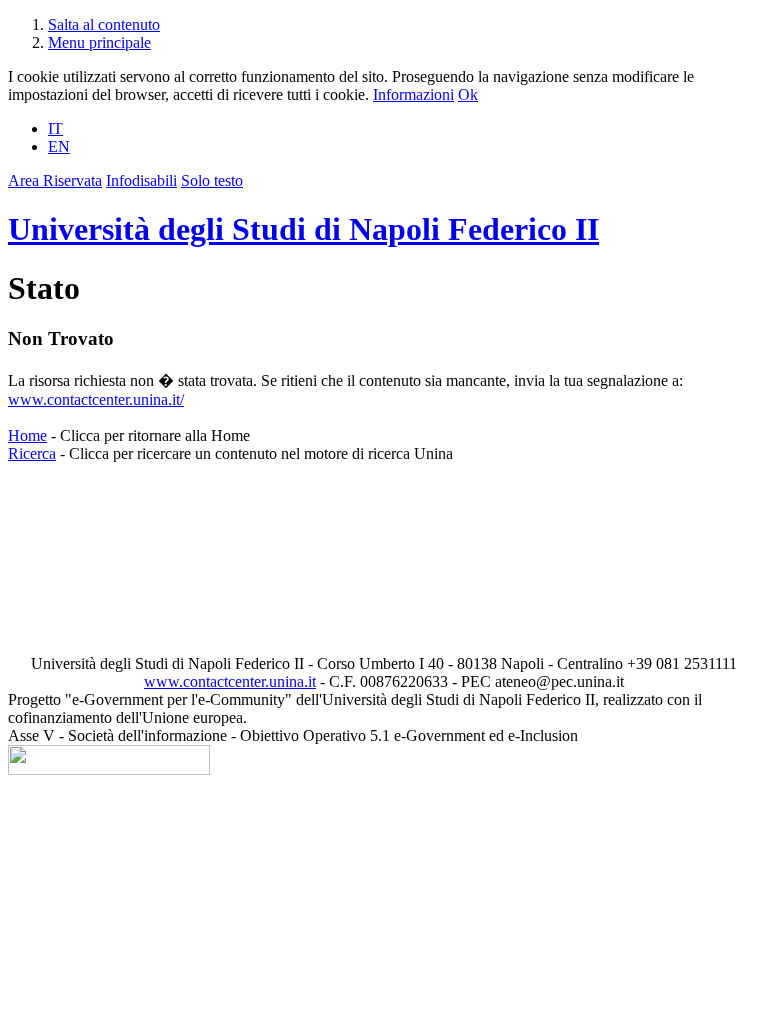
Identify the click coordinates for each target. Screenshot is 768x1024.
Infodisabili (141, 180)
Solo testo (212, 180)
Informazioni (413, 94)
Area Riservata (55, 180)
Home (27, 435)
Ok (468, 94)
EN (59, 146)
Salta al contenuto (104, 24)
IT (55, 128)
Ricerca (32, 453)
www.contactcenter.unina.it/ (96, 399)
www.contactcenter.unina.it (230, 681)
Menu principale (99, 42)
